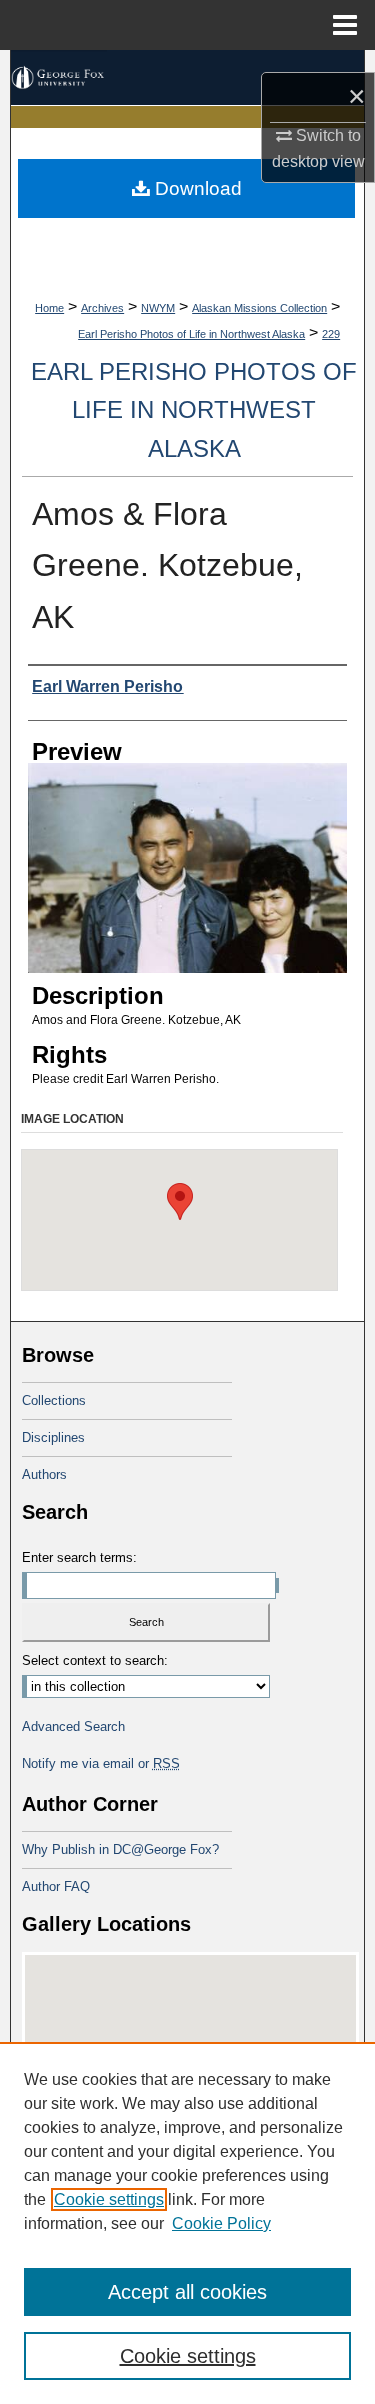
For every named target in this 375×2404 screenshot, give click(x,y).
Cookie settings (109, 2199)
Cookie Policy (221, 2223)
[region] (187, 2223)
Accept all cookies (187, 2292)
